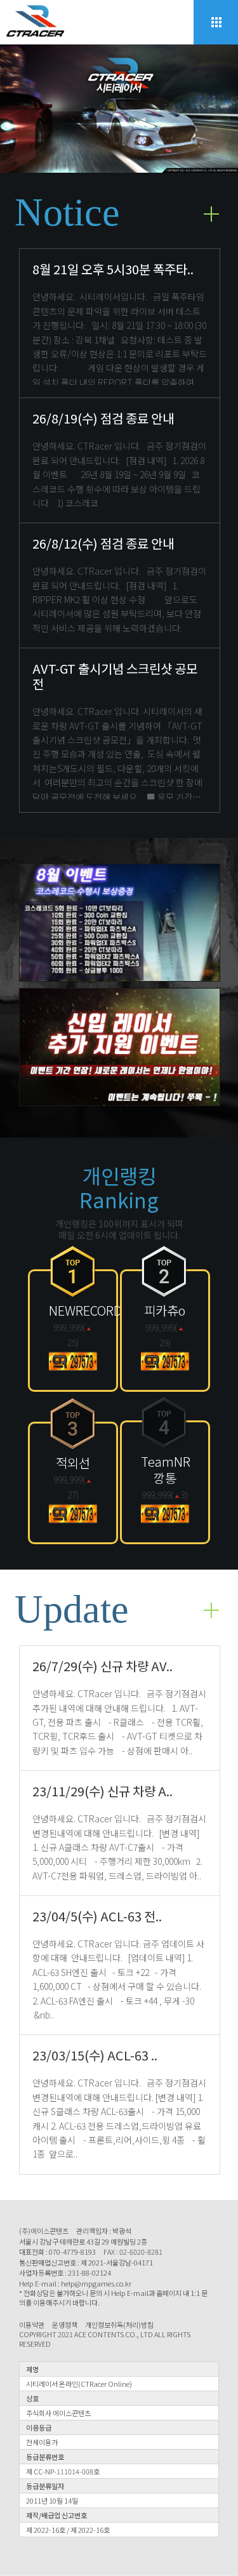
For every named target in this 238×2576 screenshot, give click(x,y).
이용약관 (32, 2325)
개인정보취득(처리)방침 (119, 2325)
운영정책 (65, 2325)
